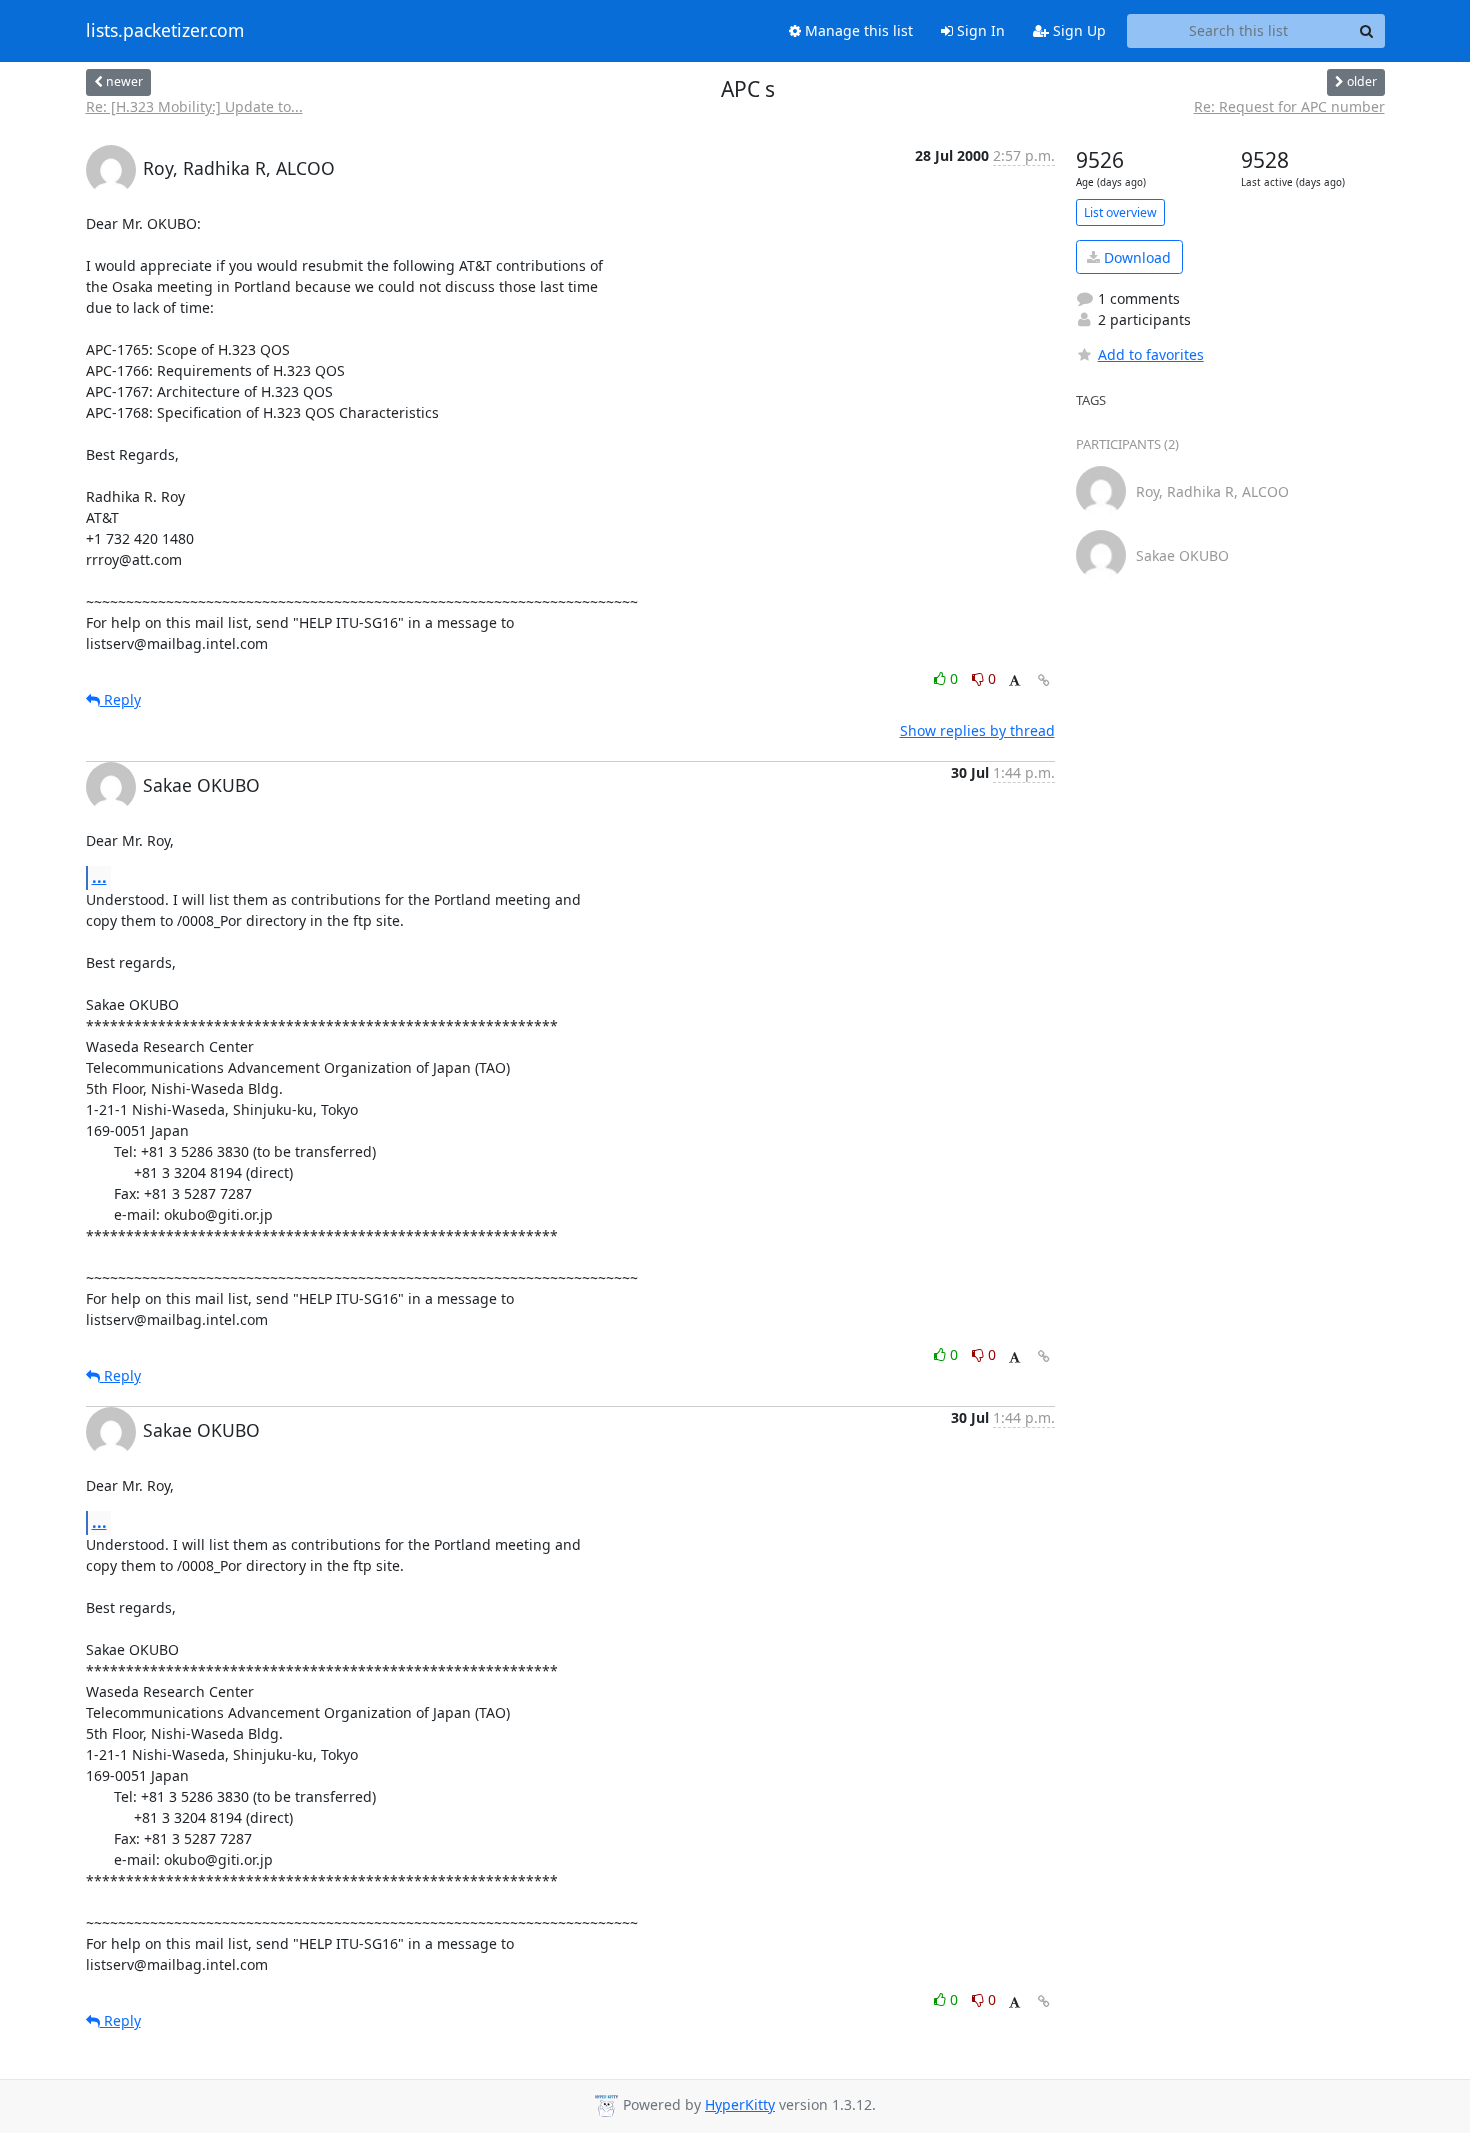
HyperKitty (740, 2104)
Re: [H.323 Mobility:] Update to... (194, 106)
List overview (1120, 212)
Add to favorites (1151, 354)
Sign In (979, 30)
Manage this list (857, 30)
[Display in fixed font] (1014, 681)
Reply (120, 699)
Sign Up (1077, 30)
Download (1135, 257)
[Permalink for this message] (1044, 680)
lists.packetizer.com (165, 31)
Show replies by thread (977, 730)
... (99, 877)
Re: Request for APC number (1289, 106)
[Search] (1367, 31)
